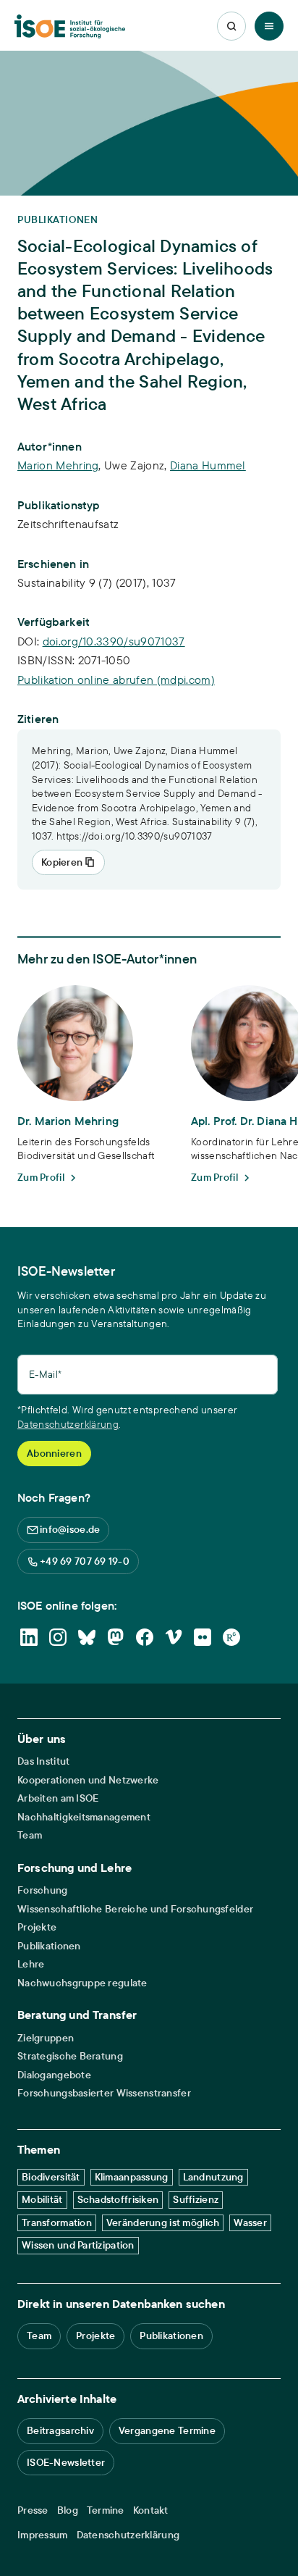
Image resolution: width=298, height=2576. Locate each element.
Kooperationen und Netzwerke (88, 1780)
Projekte (37, 1927)
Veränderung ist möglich (163, 2222)
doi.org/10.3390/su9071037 (114, 641)
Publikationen (49, 1946)
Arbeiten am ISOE (58, 1798)
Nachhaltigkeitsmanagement (84, 1817)
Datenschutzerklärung (68, 1424)
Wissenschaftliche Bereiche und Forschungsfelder (135, 1909)
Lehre (31, 1964)
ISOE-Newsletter (66, 2462)
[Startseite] (70, 26)
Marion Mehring (58, 465)
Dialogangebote (54, 2075)
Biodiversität (51, 2177)
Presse (33, 2510)
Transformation (57, 2222)
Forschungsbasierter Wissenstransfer (104, 2093)
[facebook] (145, 1637)
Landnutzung (213, 2177)
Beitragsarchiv (60, 2430)
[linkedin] (29, 1637)
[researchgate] (231, 1637)
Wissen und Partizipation (78, 2245)
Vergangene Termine (167, 2430)
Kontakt (151, 2510)
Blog (68, 2510)
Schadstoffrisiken (118, 2199)
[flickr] (203, 1637)
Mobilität (42, 2199)
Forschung (43, 1890)
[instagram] (58, 1637)
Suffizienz (196, 2199)
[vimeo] (174, 1637)
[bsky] (87, 1637)
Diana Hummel (208, 465)
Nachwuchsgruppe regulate (82, 1983)
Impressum (43, 2535)
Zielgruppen (46, 2038)
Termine (106, 2510)
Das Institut (43, 1761)
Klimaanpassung (132, 2177)
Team (30, 1835)
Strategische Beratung (70, 2056)
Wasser (250, 2222)
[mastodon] (116, 1637)
